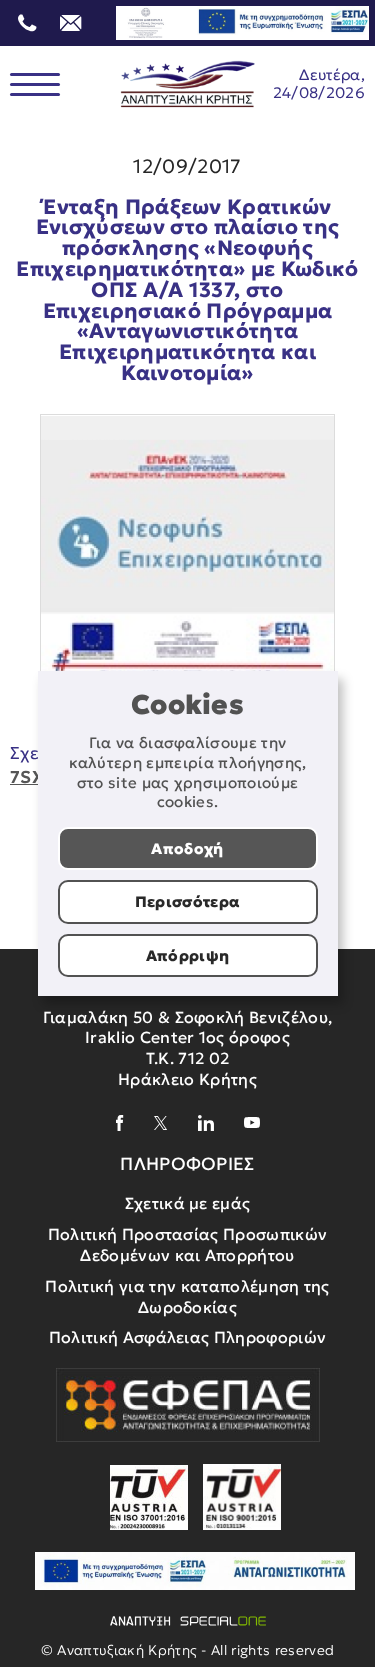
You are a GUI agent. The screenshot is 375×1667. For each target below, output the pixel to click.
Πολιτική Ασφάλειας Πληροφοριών (188, 1337)
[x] (161, 1123)
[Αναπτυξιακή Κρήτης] (188, 84)
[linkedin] (206, 1123)
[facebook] (120, 1123)
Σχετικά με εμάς (188, 1203)
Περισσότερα (188, 901)
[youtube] (252, 1122)
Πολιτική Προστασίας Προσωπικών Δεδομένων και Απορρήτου (188, 1244)
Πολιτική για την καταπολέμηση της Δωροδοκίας (187, 1296)
